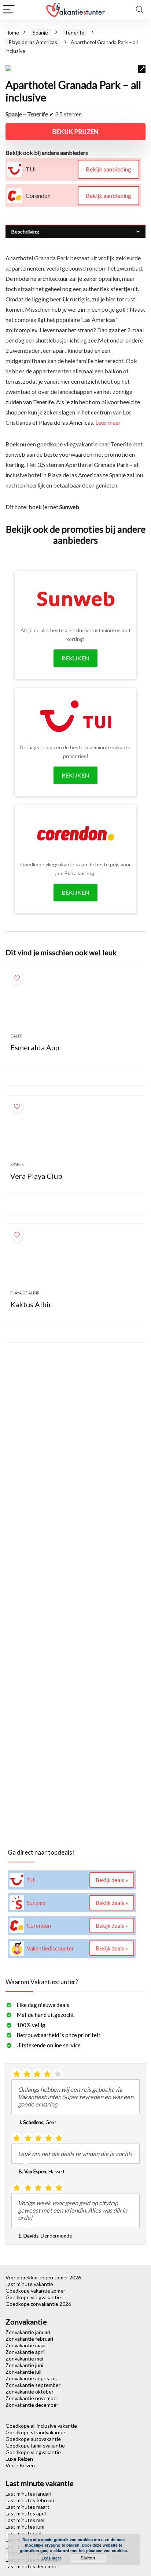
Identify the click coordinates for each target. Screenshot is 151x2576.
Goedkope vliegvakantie (33, 2297)
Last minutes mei (25, 2520)
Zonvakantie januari (28, 2332)
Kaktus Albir (31, 1304)
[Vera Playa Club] (75, 1131)
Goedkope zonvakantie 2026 (38, 2304)
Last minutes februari (30, 2500)
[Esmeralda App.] (75, 1003)
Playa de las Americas (33, 42)
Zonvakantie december (32, 2405)
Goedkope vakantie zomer (35, 2291)
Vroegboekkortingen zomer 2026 (43, 2277)
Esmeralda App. (36, 1047)
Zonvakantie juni (24, 2365)
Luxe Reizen (19, 2459)
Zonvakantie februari (29, 2339)
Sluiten (88, 2558)
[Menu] (9, 10)
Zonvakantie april (25, 2352)
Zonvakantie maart (27, 2345)
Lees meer (108, 422)
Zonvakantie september (33, 2385)
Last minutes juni (25, 2527)
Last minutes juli (24, 2533)
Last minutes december (32, 2566)
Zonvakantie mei (24, 2358)
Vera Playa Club (36, 1176)
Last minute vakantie (29, 2284)
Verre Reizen (20, 2465)
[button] (142, 69)
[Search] (140, 10)
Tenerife (74, 32)
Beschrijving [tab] (25, 231)
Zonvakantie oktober (30, 2392)
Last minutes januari (28, 2494)
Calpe (16, 1036)
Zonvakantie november (32, 2398)
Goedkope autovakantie (33, 2439)
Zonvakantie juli (23, 2372)
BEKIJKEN (75, 658)
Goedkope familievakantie (35, 2445)
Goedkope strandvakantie (35, 2432)
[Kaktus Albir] (75, 1260)
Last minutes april (26, 2513)
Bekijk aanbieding (108, 169)
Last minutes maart (27, 2507)
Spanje (40, 32)
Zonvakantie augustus (31, 2378)
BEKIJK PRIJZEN (75, 132)
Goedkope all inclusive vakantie (41, 2426)
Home (12, 32)
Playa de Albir (25, 1293)
